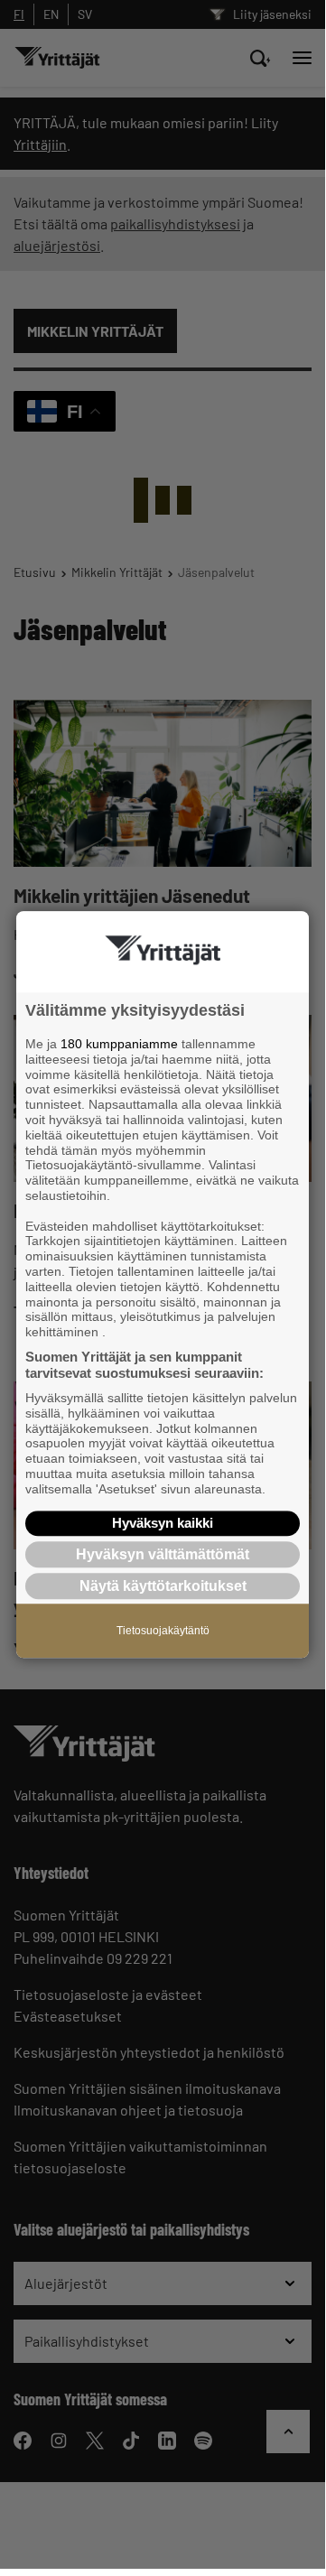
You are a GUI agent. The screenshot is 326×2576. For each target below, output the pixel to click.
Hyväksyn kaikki (163, 1523)
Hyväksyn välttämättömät (163, 1554)
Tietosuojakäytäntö (163, 1631)
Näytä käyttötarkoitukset (163, 1586)
